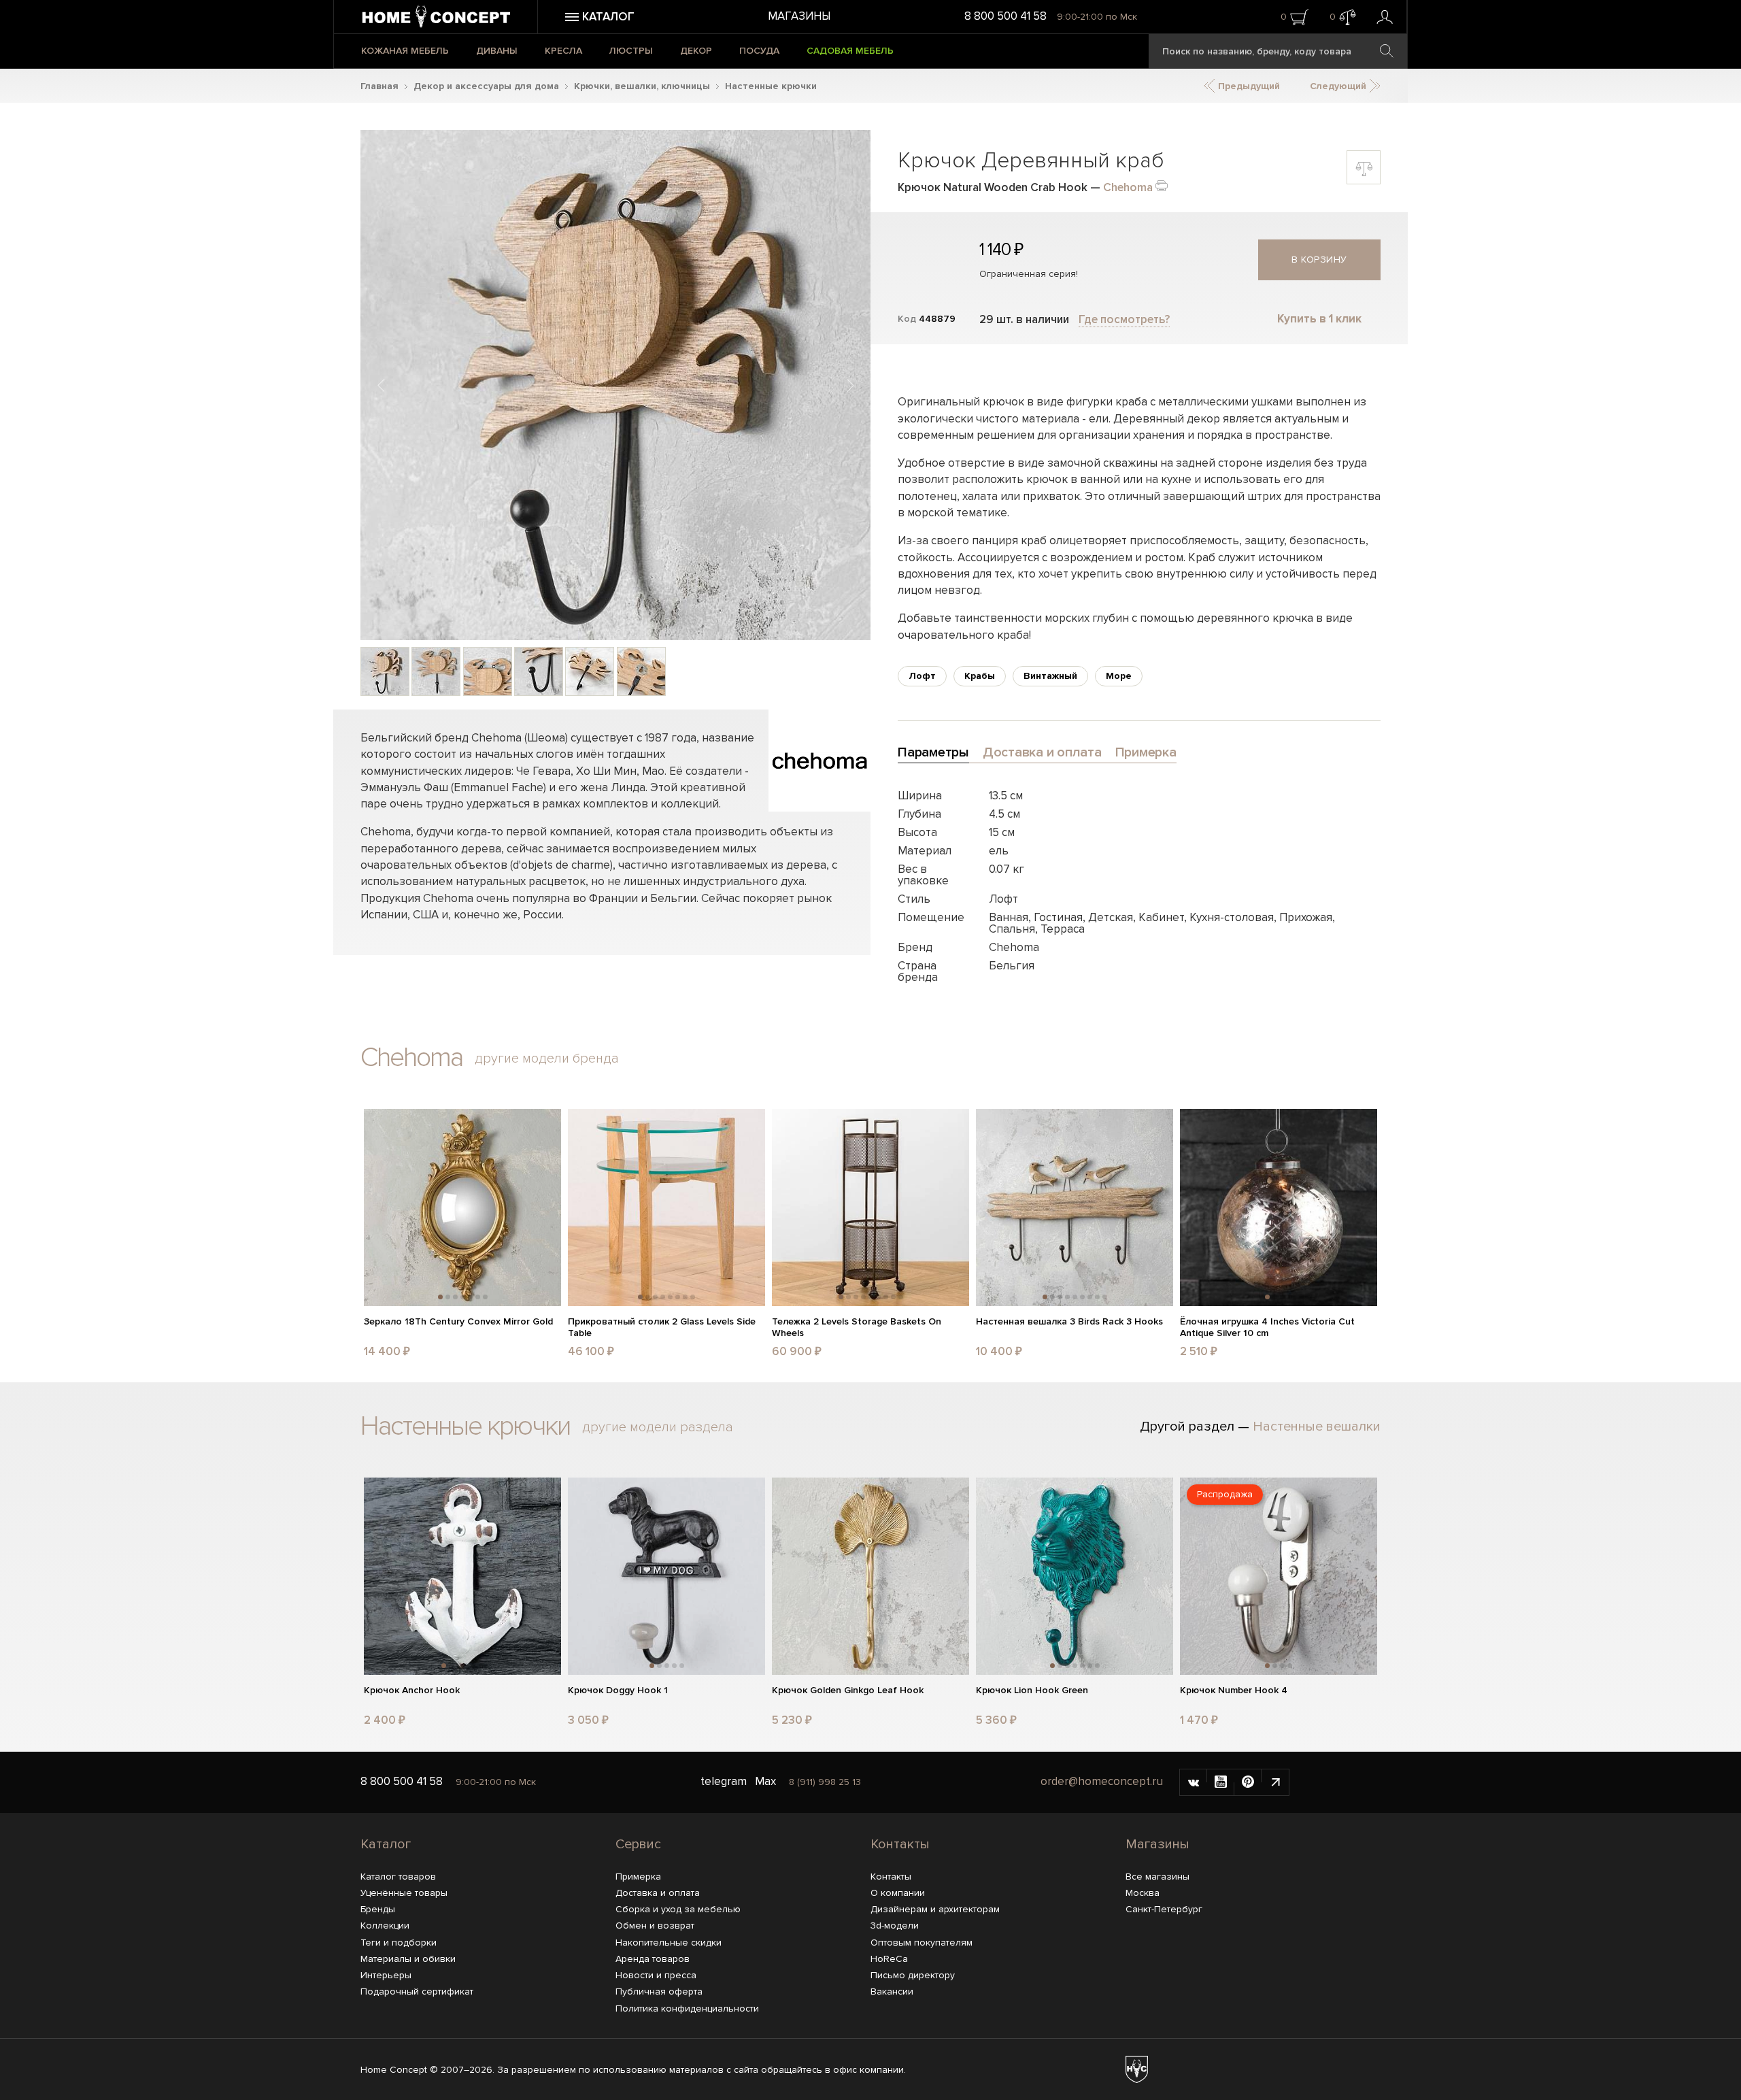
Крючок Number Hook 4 (1234, 1690)
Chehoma (1128, 187)
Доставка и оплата (658, 1893)
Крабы (980, 676)
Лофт (922, 676)
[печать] (1162, 185)
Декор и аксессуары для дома (486, 86)
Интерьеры (386, 1975)
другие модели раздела (658, 1427)
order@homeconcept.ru (1102, 1781)
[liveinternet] (1275, 1782)
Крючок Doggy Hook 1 (618, 1690)
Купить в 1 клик (1319, 319)
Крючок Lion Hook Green (1032, 1690)
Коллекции (385, 1926)
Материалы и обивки (408, 1959)
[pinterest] (1248, 1782)
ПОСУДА (759, 51)
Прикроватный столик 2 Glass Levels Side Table (662, 1328)
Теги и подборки (399, 1943)
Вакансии (892, 1991)
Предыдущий (1248, 86)
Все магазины (1157, 1877)
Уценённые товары (404, 1893)
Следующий (1339, 86)
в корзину (1319, 260)
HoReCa (889, 1959)
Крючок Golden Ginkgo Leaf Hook (848, 1690)
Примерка (638, 1877)
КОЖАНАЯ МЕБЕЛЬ (405, 51)
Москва (1143, 1893)
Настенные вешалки (1317, 1427)
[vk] (1194, 1782)
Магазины (799, 16)
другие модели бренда (547, 1059)
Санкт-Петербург (1164, 1909)
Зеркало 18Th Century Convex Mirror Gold (458, 1322)
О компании (898, 1893)
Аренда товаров (653, 1959)
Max (765, 1781)
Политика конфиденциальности (687, 2009)
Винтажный (1050, 676)
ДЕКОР (696, 51)
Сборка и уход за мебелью (678, 1909)
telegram (724, 1781)
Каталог (386, 1844)
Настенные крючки (771, 86)
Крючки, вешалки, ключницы (642, 86)
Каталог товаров (398, 1877)
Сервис (638, 1844)
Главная (379, 86)
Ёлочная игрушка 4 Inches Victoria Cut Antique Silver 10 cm (1267, 1328)
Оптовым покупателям (922, 1943)
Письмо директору (913, 1975)
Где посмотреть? (1124, 319)
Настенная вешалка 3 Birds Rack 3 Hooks (1069, 1322)
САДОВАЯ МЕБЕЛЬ (850, 51)
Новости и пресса (656, 1975)
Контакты (900, 1844)
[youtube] (1221, 1782)
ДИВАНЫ (497, 51)
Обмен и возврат (655, 1926)
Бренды (378, 1909)
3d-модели (895, 1926)
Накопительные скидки (669, 1943)
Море (1119, 676)
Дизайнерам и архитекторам (935, 1909)
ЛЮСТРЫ (631, 51)
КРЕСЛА (563, 51)
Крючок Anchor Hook (412, 1690)
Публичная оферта (659, 1991)
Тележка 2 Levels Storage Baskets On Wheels (857, 1328)
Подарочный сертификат (417, 1991)
